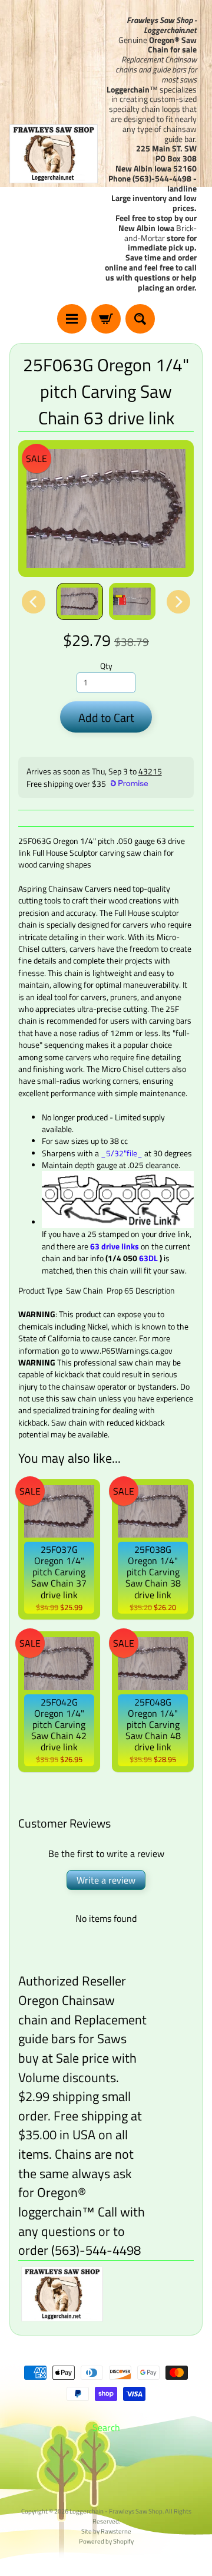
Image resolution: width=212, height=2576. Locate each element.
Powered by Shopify (106, 2541)
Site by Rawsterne (106, 2531)
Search (106, 2427)
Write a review (106, 1880)
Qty (106, 666)
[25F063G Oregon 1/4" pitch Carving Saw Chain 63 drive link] (80, 601)
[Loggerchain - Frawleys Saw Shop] (54, 154)
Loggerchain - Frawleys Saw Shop (116, 2511)
